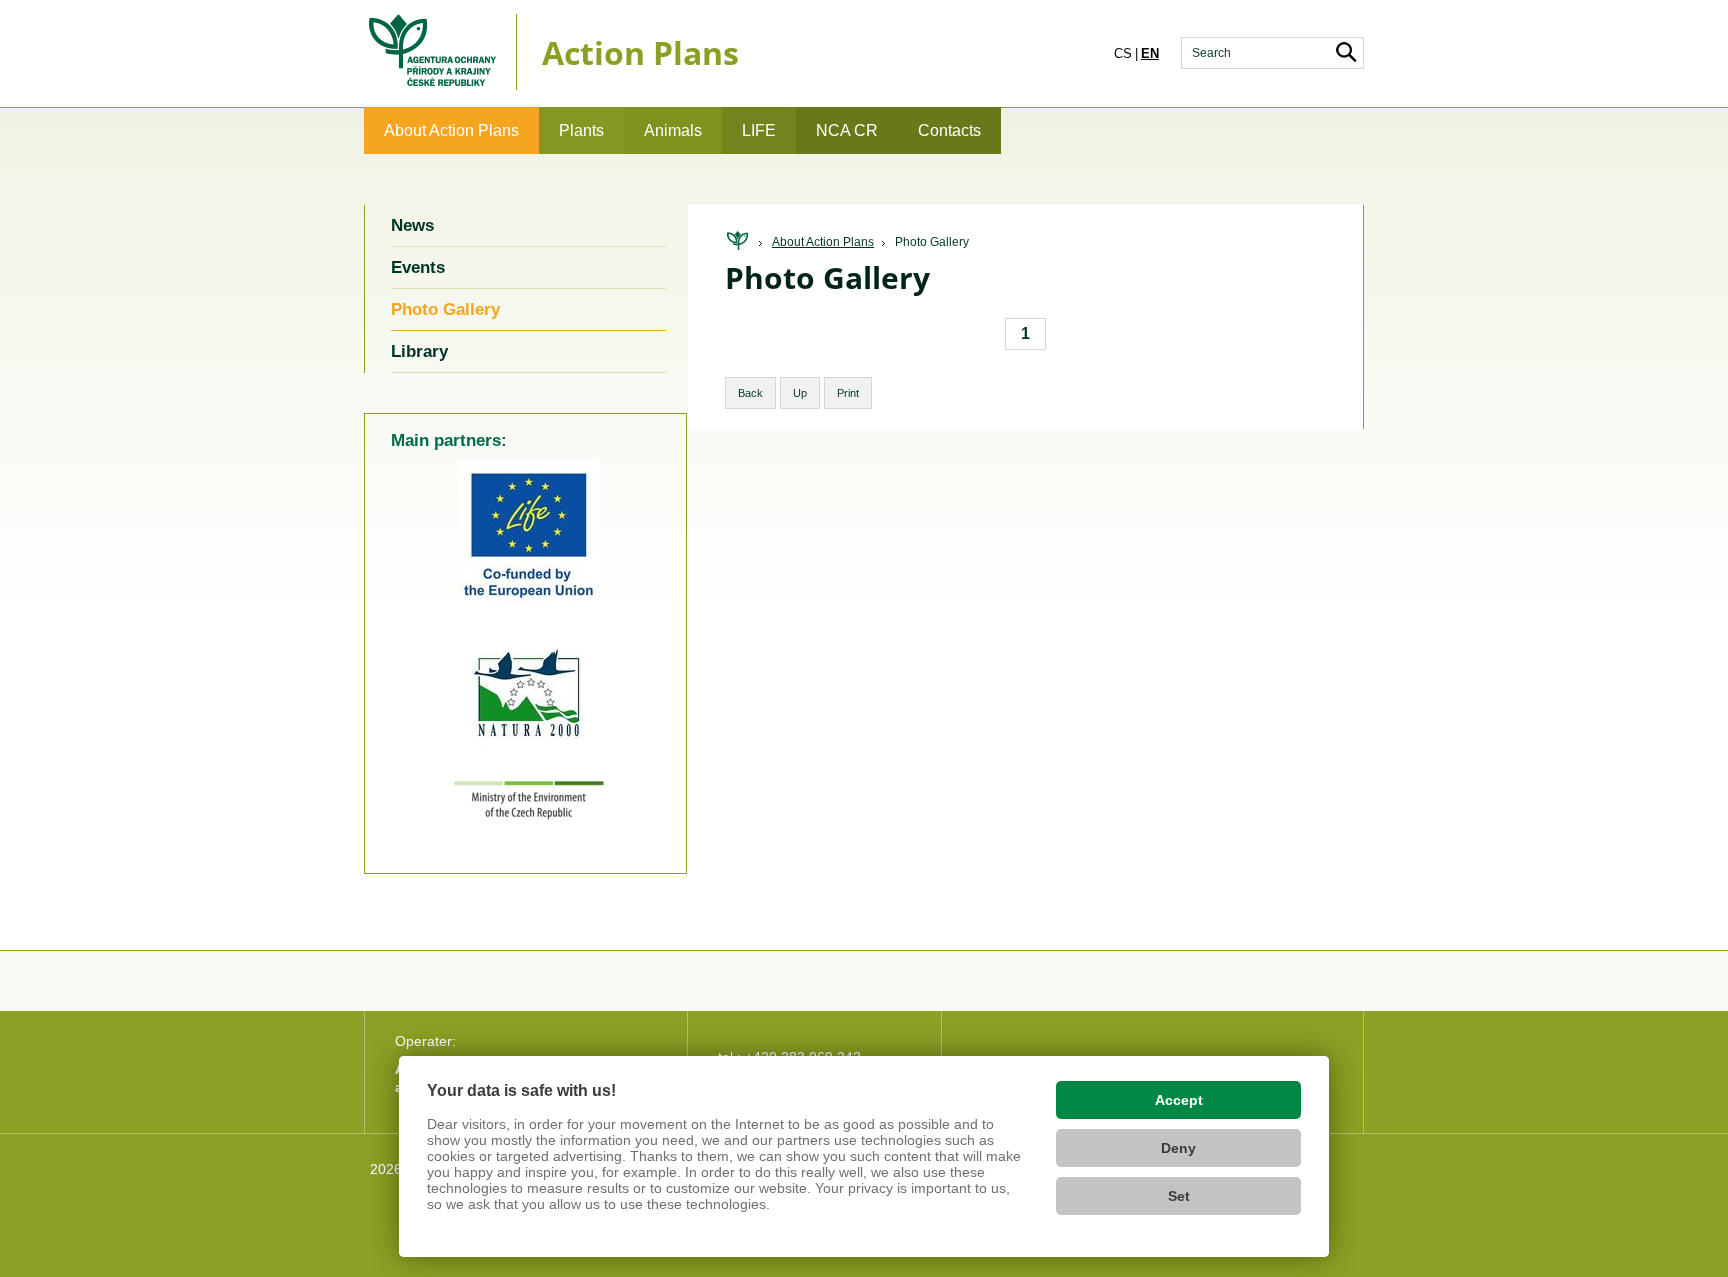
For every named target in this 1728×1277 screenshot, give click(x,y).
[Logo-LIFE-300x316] (529, 604)
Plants (581, 130)
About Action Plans (451, 130)
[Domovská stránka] (737, 241)
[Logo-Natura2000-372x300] (529, 750)
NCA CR (847, 130)
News (412, 225)
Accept (1179, 1100)
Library (419, 351)
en (1150, 53)
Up (800, 393)
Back (750, 393)
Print (848, 393)
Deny (1178, 1148)
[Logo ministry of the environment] (529, 814)
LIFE (759, 130)
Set (1179, 1196)
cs (1123, 53)
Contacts (949, 130)
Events (418, 267)
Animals (673, 130)
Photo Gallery (932, 242)
